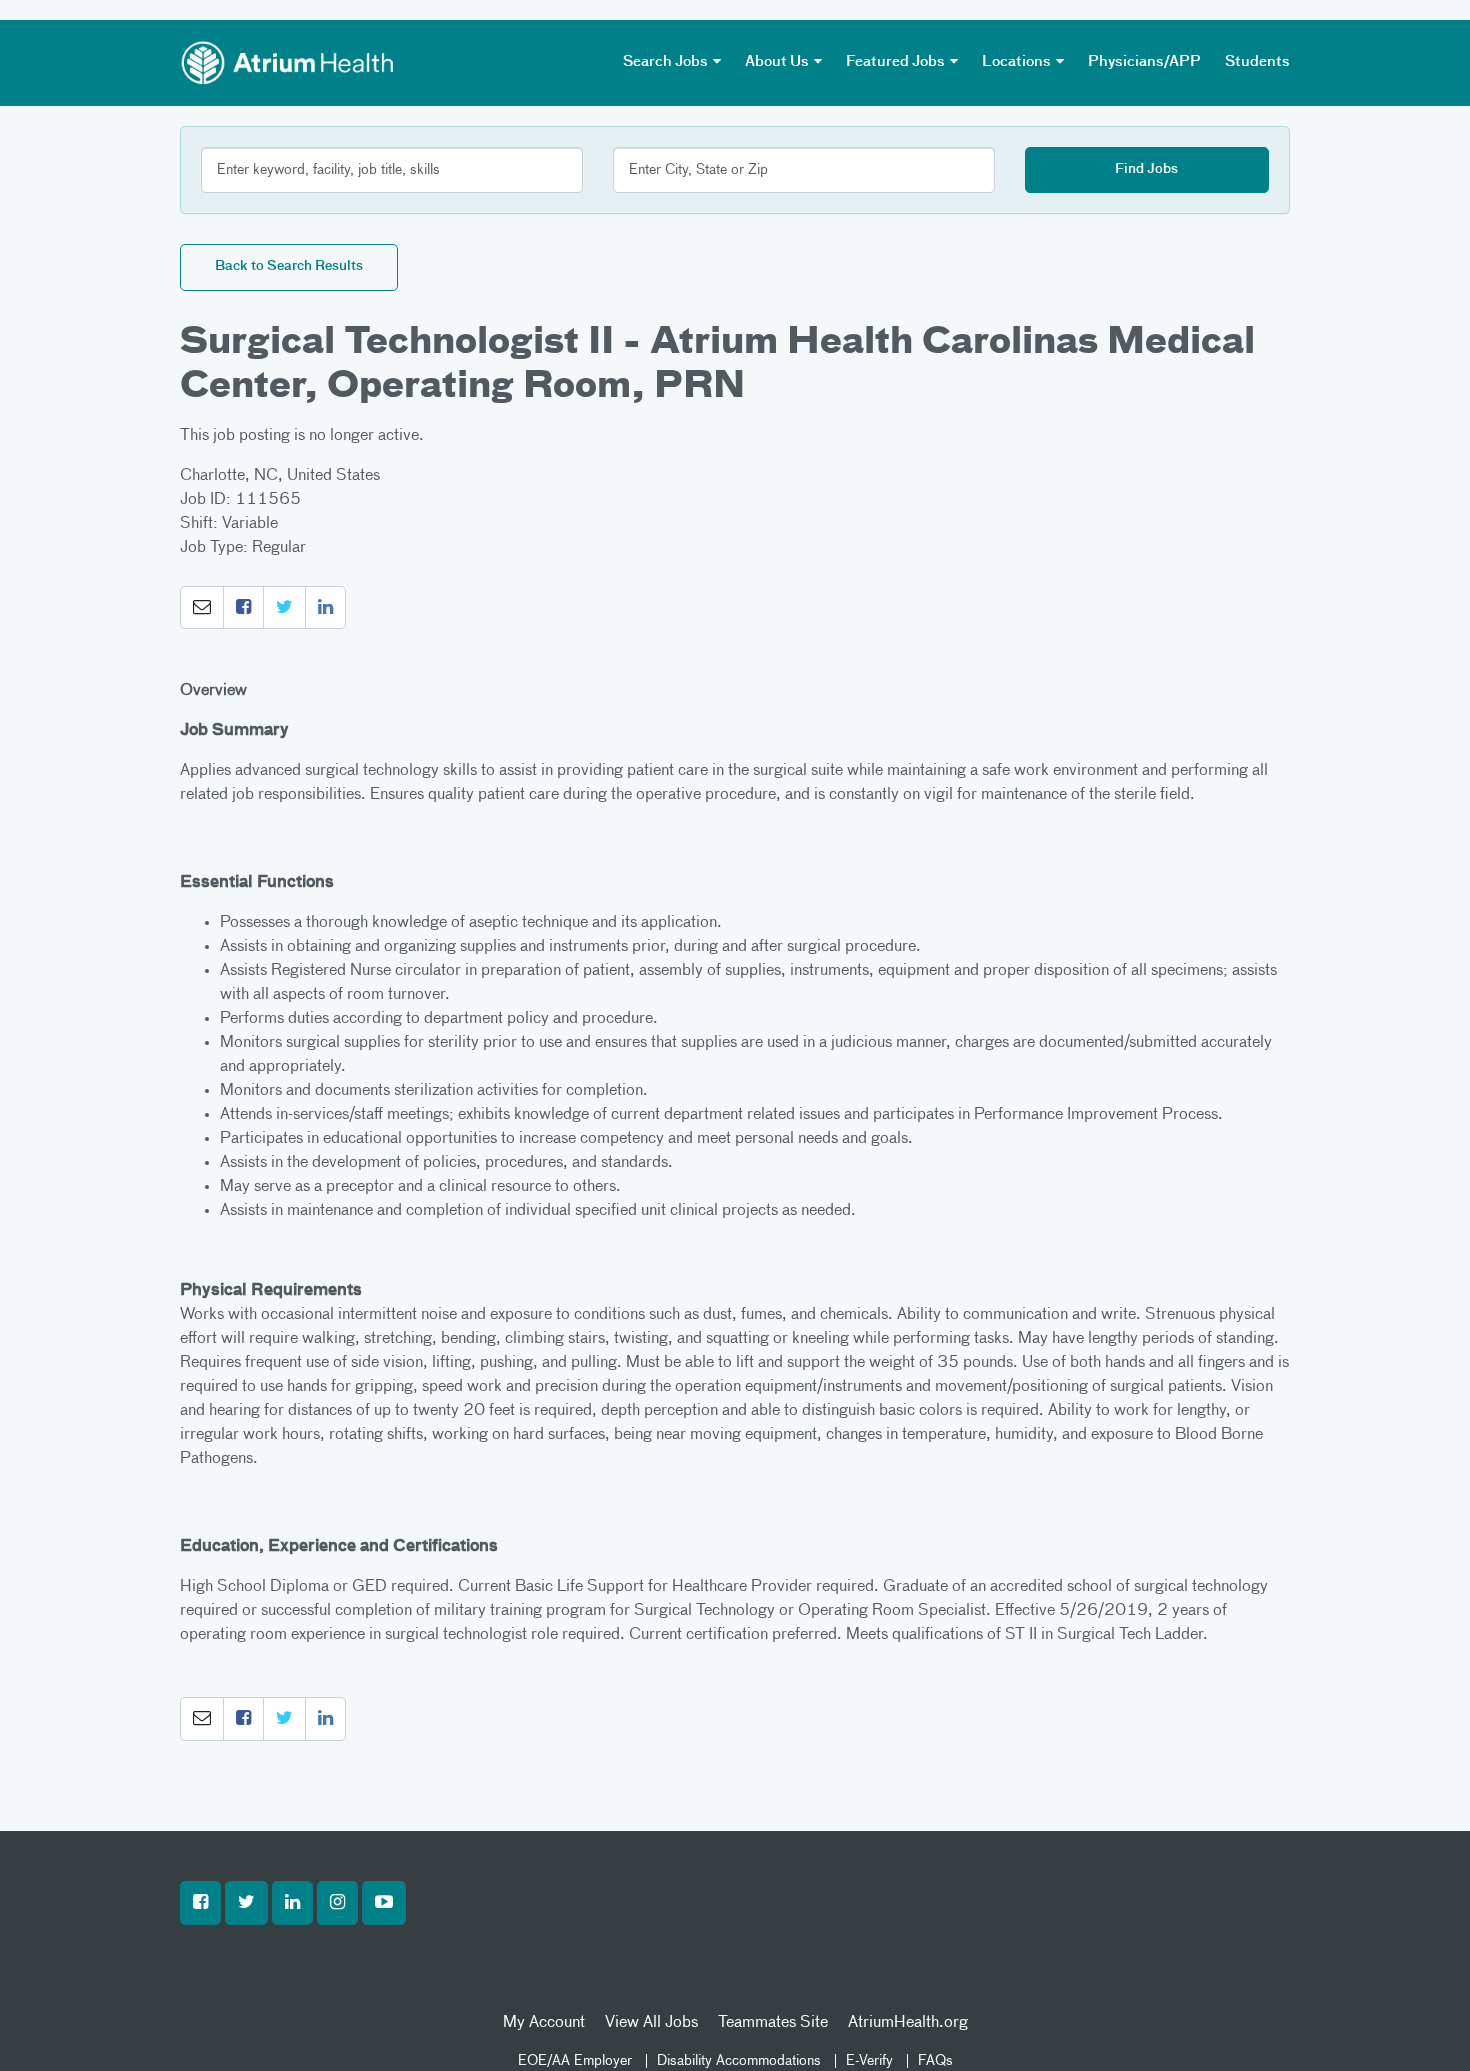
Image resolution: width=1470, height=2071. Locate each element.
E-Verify (869, 2061)
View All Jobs (651, 2023)
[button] (202, 608)
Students (1257, 62)
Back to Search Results (289, 266)
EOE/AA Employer (575, 2061)
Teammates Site (773, 2023)
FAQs (935, 2061)
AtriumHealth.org (908, 2023)
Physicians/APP (1144, 62)
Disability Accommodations (739, 2061)
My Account (544, 2023)
